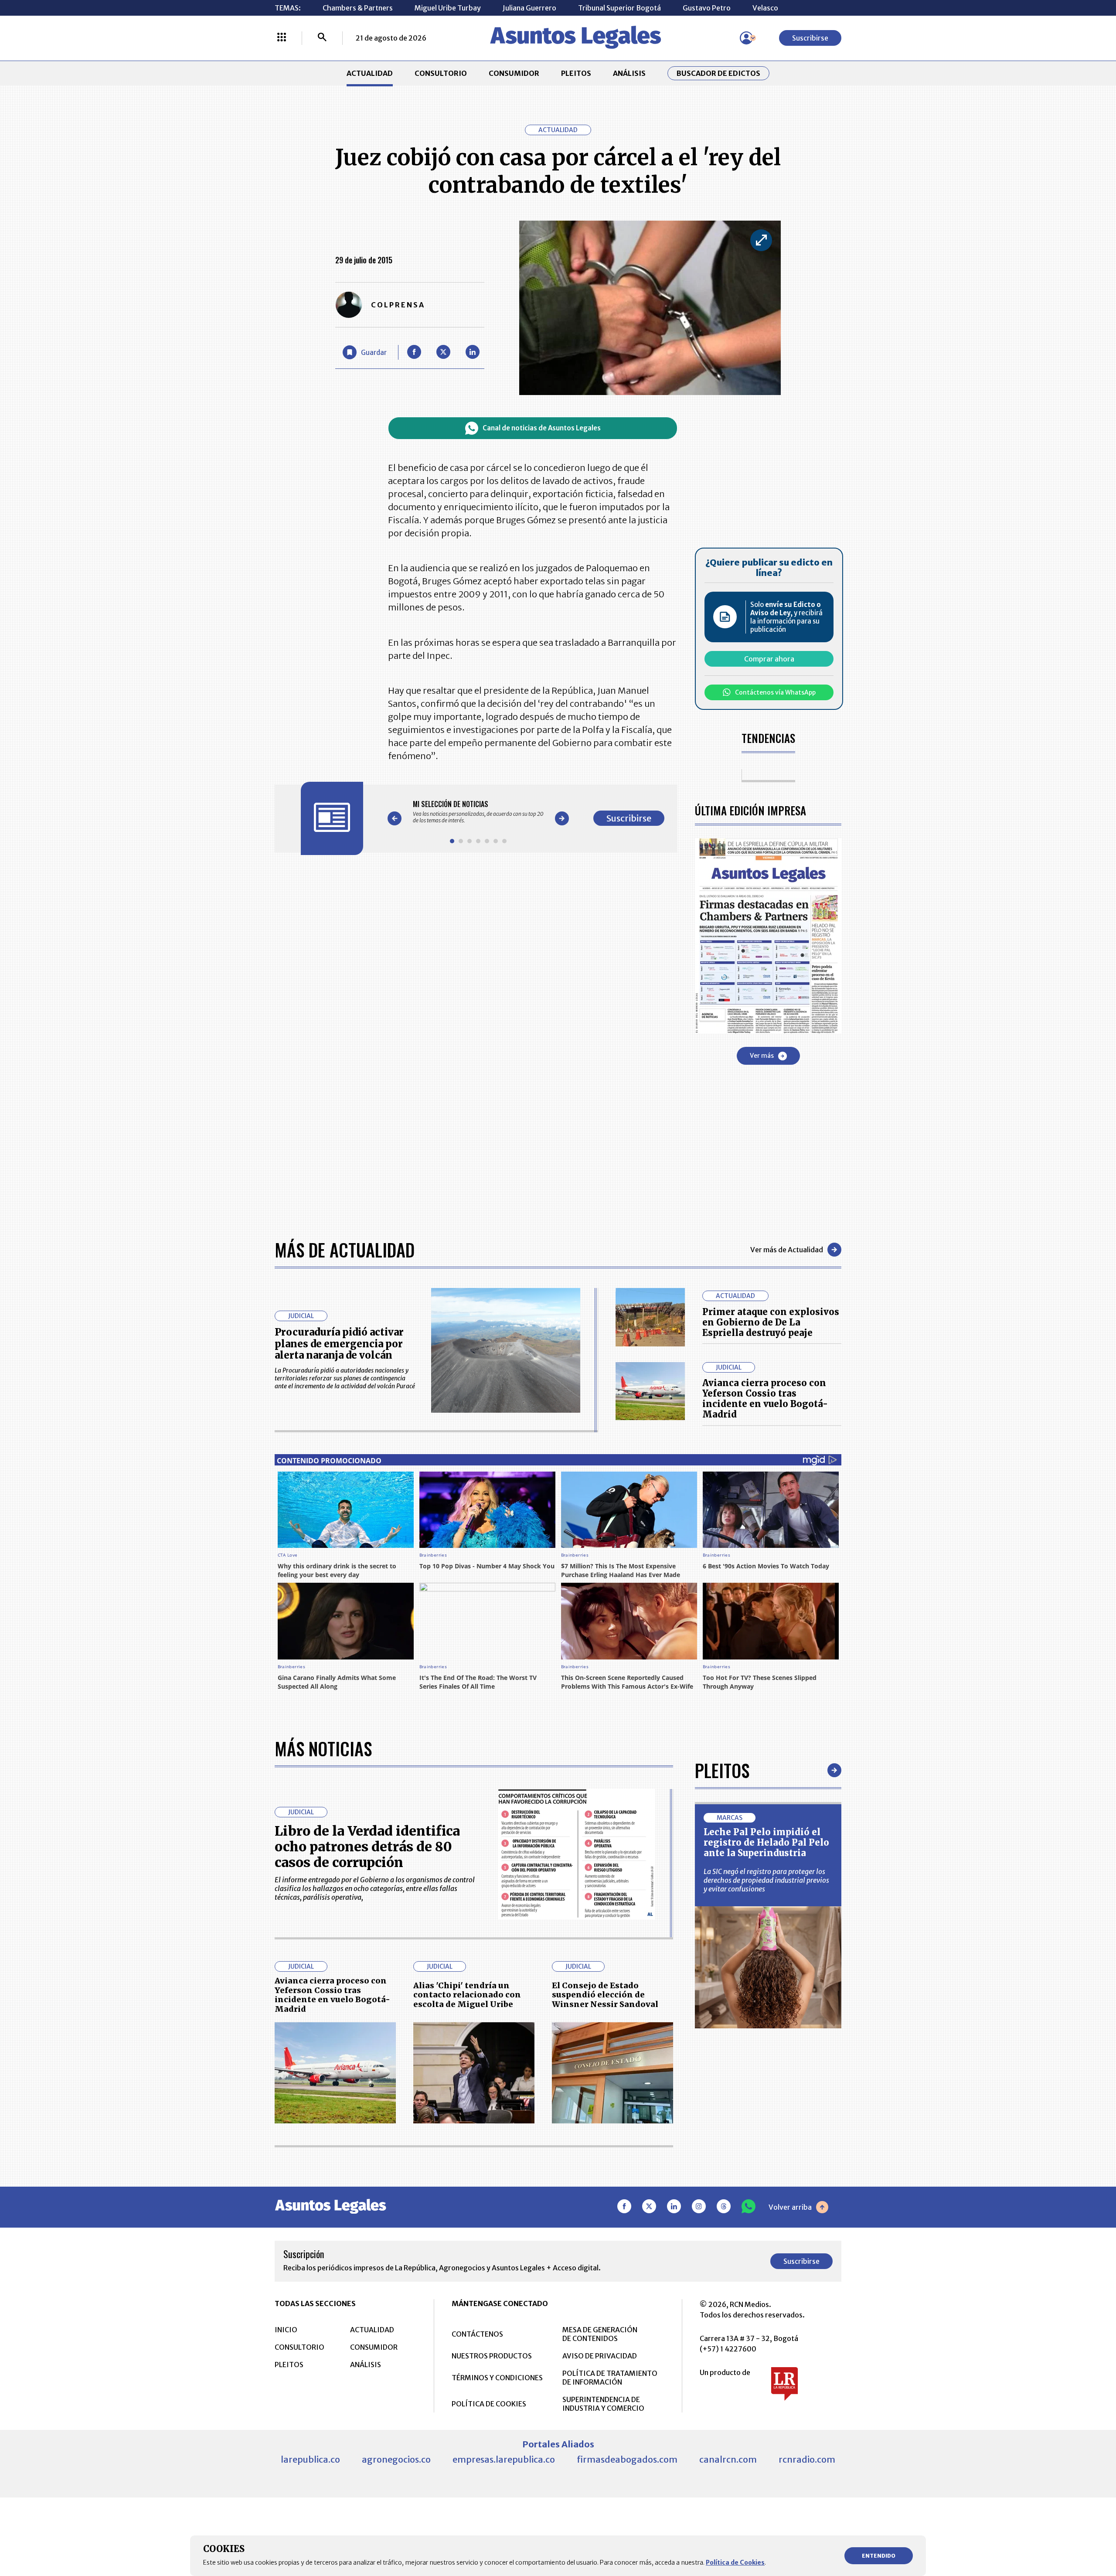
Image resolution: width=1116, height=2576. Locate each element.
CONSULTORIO (441, 73)
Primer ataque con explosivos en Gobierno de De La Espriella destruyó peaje (771, 1322)
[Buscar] (322, 38)
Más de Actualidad (345, 1250)
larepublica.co (310, 2459)
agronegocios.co (396, 2459)
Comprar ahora (769, 659)
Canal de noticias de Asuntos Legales (542, 428)
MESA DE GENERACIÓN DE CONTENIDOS (600, 2334)
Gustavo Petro (707, 8)
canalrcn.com (728, 2459)
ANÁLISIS (629, 73)
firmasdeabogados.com (627, 2459)
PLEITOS (576, 73)
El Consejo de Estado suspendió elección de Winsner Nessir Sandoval (605, 1995)
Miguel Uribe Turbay (448, 8)
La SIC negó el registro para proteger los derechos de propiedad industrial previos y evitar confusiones (766, 1880)
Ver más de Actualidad (787, 1250)
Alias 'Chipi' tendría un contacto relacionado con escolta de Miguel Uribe (467, 1995)
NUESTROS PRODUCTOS (492, 2356)
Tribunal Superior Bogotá (619, 8)
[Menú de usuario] (746, 38)
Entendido (879, 2556)
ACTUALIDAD (370, 73)
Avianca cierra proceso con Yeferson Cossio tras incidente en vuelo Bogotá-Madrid (765, 1399)
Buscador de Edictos (718, 73)
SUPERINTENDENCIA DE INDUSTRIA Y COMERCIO (603, 2404)
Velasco (765, 8)
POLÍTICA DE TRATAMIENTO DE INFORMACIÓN (610, 2378)
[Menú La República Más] (282, 38)
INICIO (286, 2330)
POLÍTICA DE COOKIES (489, 2404)
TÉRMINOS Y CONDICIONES (497, 2378)
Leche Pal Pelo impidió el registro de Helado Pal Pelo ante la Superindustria (766, 1842)
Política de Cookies (735, 2562)
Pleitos (722, 1770)
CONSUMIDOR (514, 73)
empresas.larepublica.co (504, 2459)
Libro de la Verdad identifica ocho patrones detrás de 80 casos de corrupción (367, 1847)
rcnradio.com (807, 2459)
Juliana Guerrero (529, 8)
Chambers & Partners (358, 8)
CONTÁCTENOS (477, 2334)
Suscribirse (810, 38)
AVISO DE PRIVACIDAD (600, 2356)
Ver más (762, 1056)
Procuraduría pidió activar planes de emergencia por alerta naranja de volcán (339, 1344)
